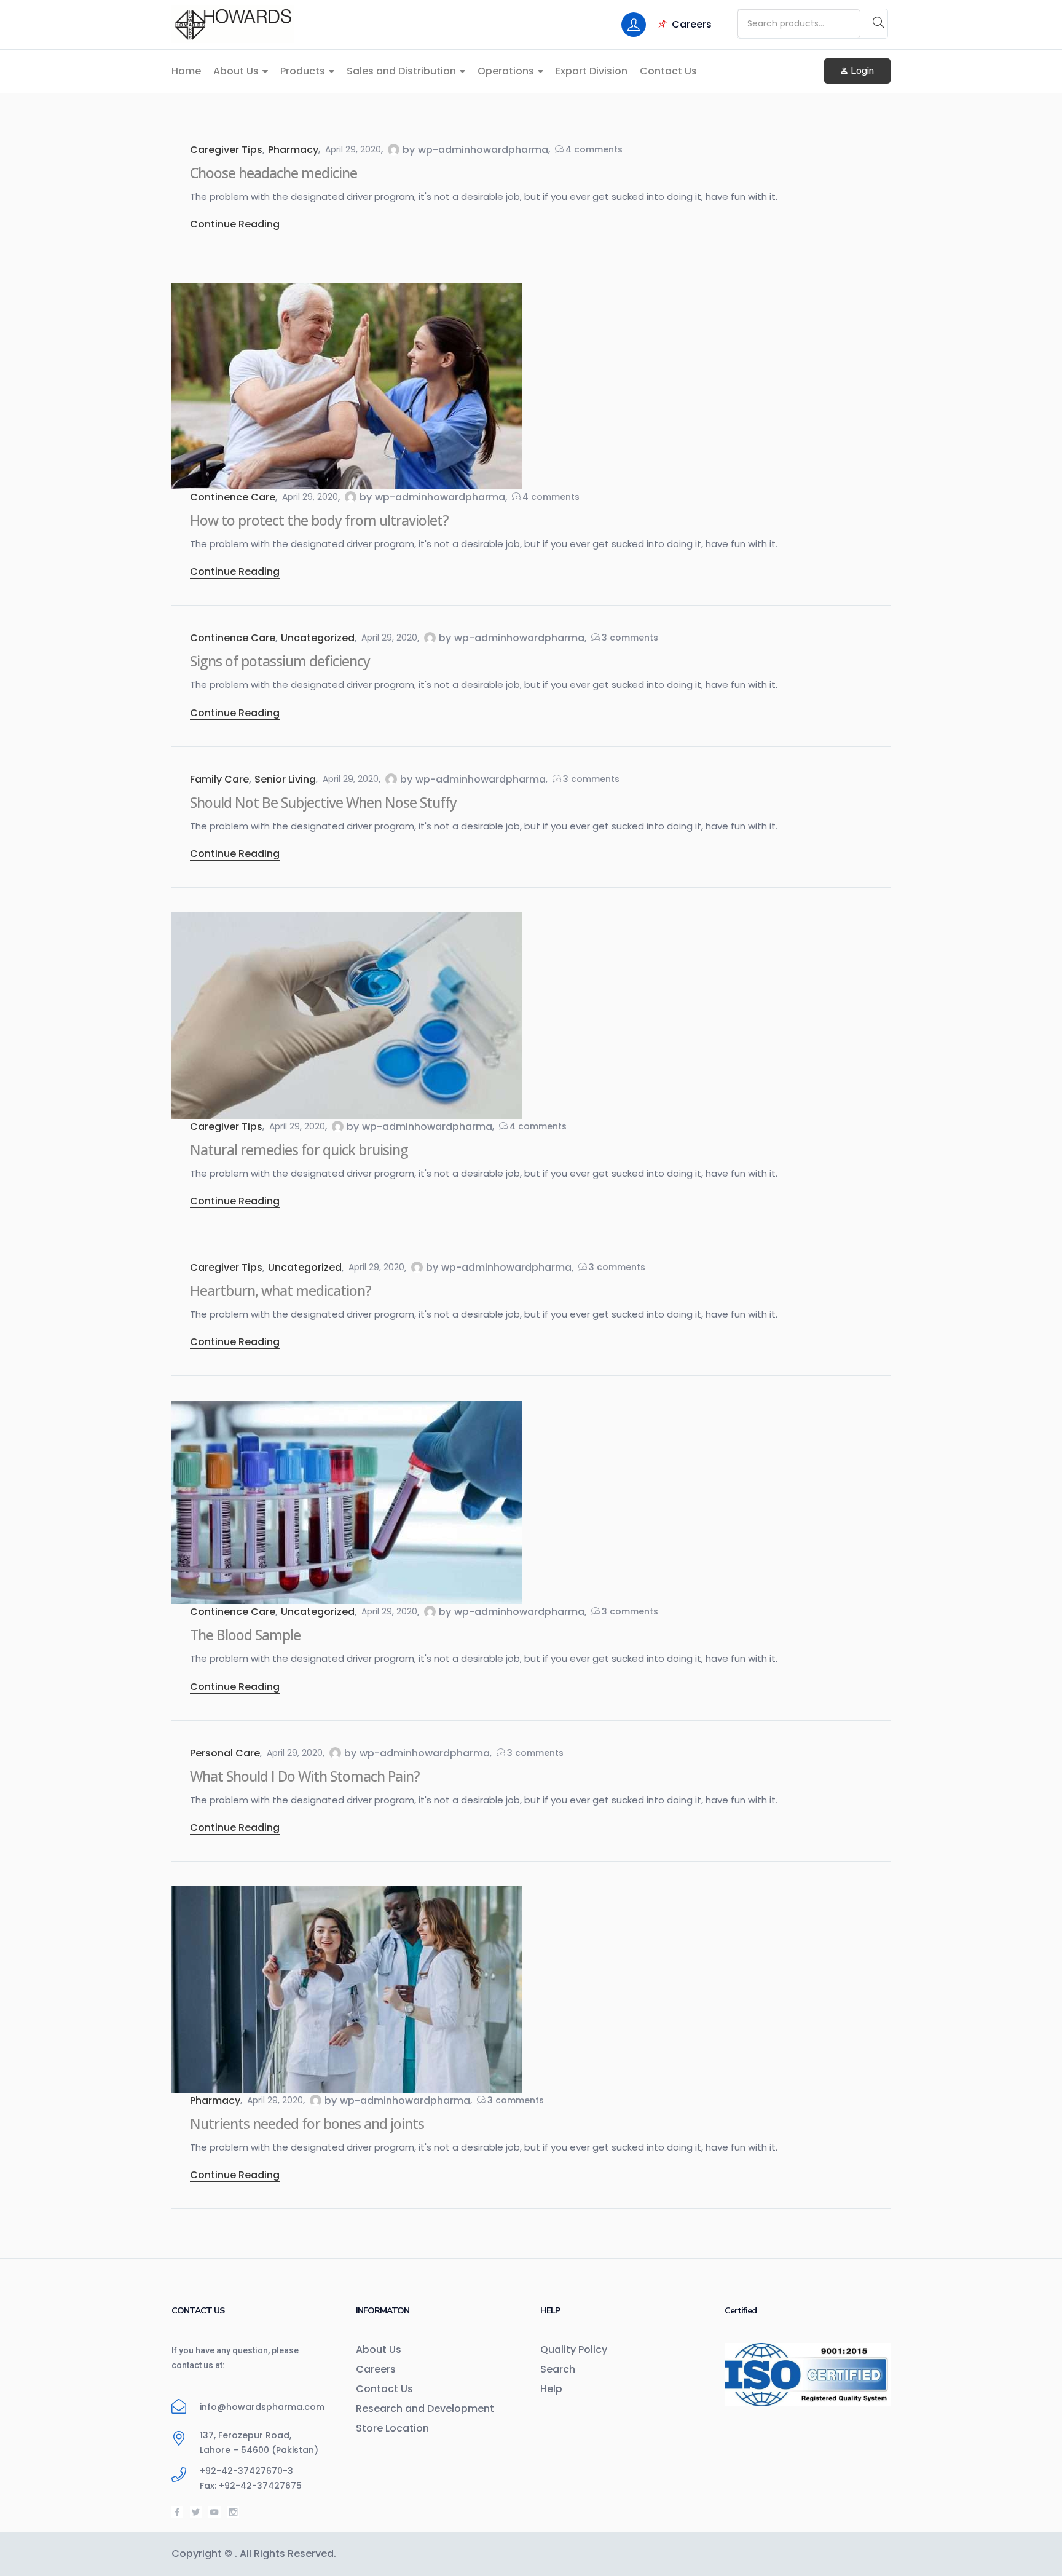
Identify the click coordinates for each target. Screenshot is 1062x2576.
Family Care (219, 779)
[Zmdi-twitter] (196, 2512)
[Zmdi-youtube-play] (214, 2512)
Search (558, 2369)
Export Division (592, 71)
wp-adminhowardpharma (483, 150)
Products (304, 71)
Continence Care (233, 497)
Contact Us (668, 71)
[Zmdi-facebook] (177, 2512)
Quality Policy (574, 2349)
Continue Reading (235, 224)
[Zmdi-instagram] (233, 2512)
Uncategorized (318, 638)
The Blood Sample (245, 1635)
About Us (237, 71)
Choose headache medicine (273, 173)
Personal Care (225, 1753)
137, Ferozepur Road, (246, 2435)
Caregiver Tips (226, 150)
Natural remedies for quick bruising (299, 1150)
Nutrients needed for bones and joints (307, 2124)
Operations (507, 71)
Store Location (392, 2428)
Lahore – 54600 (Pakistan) (259, 2450)
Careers (692, 24)
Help (551, 2389)
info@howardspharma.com (262, 2407)
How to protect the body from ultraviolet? (319, 520)
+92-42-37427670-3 (246, 2471)
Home (186, 71)
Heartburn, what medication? (281, 1290)
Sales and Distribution (403, 71)
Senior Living (285, 779)
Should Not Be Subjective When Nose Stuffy (323, 802)
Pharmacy (293, 150)
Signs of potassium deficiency (280, 661)
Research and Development (425, 2408)
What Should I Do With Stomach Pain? (305, 1776)
